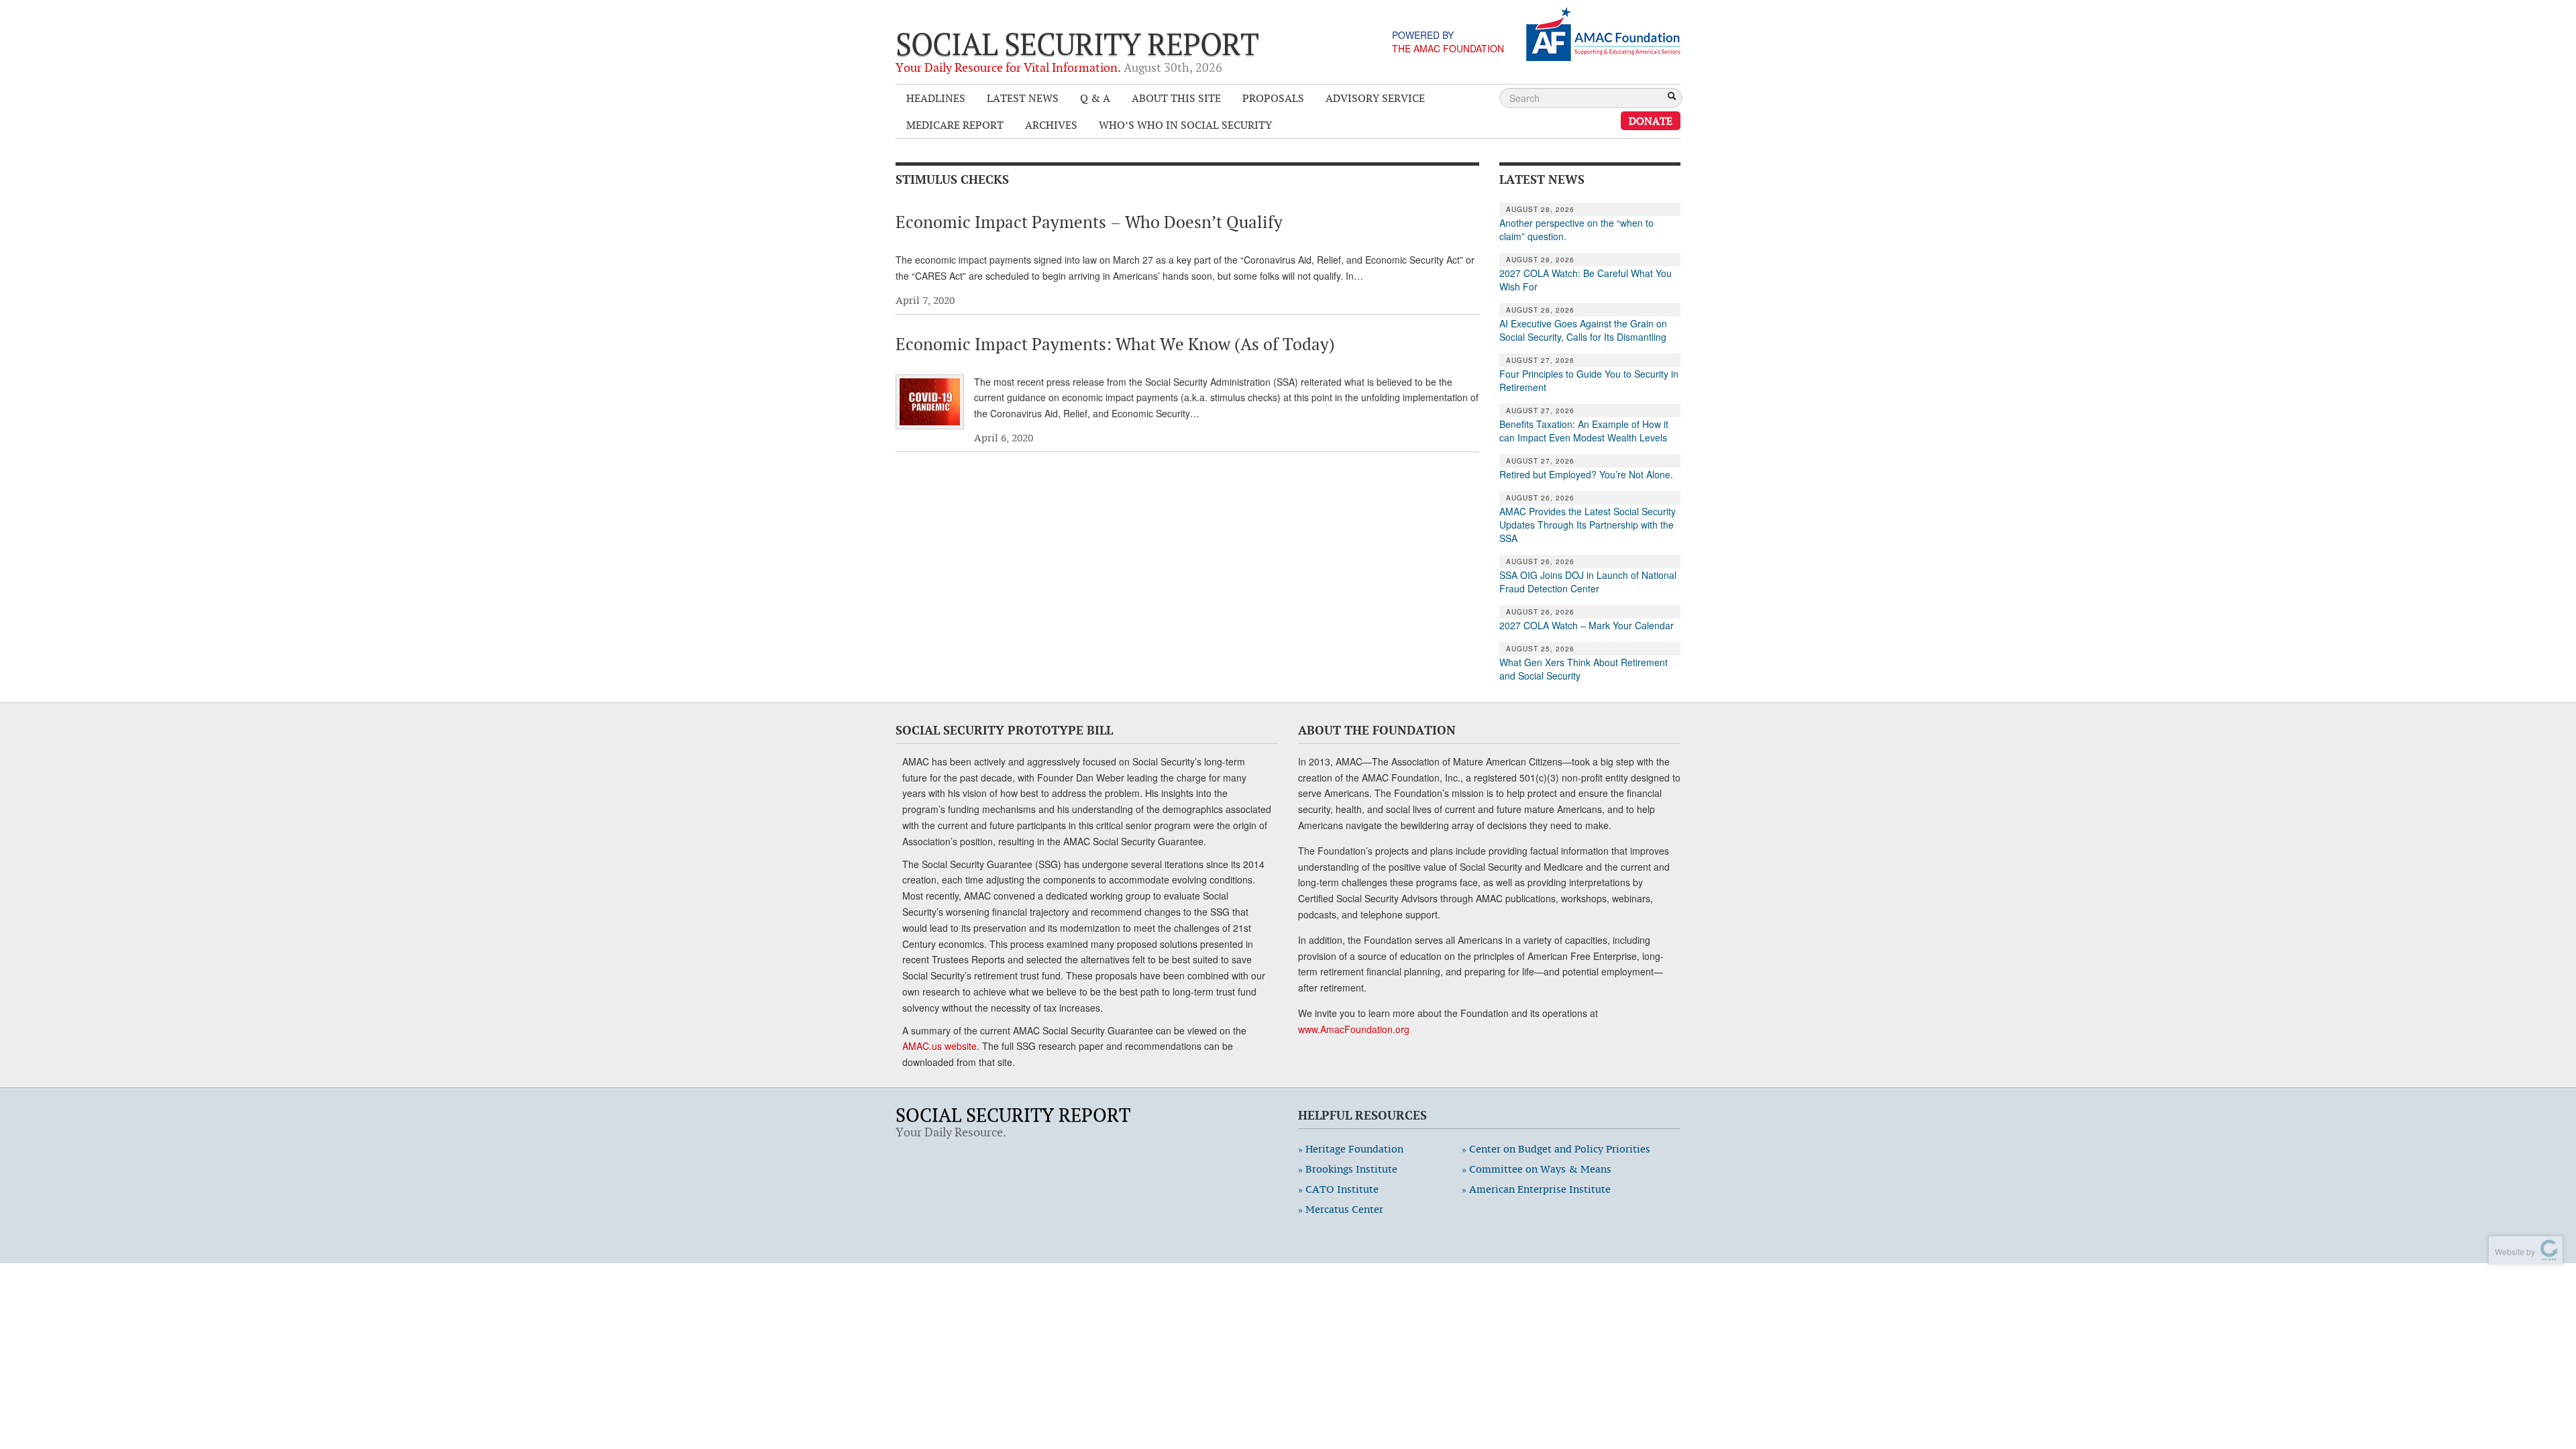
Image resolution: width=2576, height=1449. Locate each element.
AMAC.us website (940, 1046)
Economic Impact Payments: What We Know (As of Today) (1115, 344)
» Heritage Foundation (1351, 1149)
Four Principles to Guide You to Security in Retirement (1589, 380)
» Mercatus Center (1341, 1209)
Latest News (1023, 98)
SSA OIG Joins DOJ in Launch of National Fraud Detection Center (1588, 582)
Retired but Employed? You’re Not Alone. (1586, 474)
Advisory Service (1375, 98)
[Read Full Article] (930, 402)
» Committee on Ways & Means (1537, 1169)
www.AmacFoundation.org (1354, 1029)
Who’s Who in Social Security (1185, 125)
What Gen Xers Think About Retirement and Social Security (1584, 669)
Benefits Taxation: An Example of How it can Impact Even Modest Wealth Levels (1584, 431)
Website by (2513, 1251)
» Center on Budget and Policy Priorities (1556, 1149)
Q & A (1095, 98)
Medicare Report (955, 125)
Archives (1051, 125)
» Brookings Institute (1348, 1169)
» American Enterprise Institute (1536, 1189)
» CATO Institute (1338, 1189)
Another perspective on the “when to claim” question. (1576, 229)
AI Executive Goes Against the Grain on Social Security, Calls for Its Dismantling (1583, 330)
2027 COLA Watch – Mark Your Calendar (1587, 625)
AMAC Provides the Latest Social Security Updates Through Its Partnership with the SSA (1588, 525)
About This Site (1176, 98)
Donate (1651, 121)
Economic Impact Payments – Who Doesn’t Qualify (1089, 222)
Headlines (936, 98)
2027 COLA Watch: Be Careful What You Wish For (1586, 280)
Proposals (1273, 98)
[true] (1672, 97)
